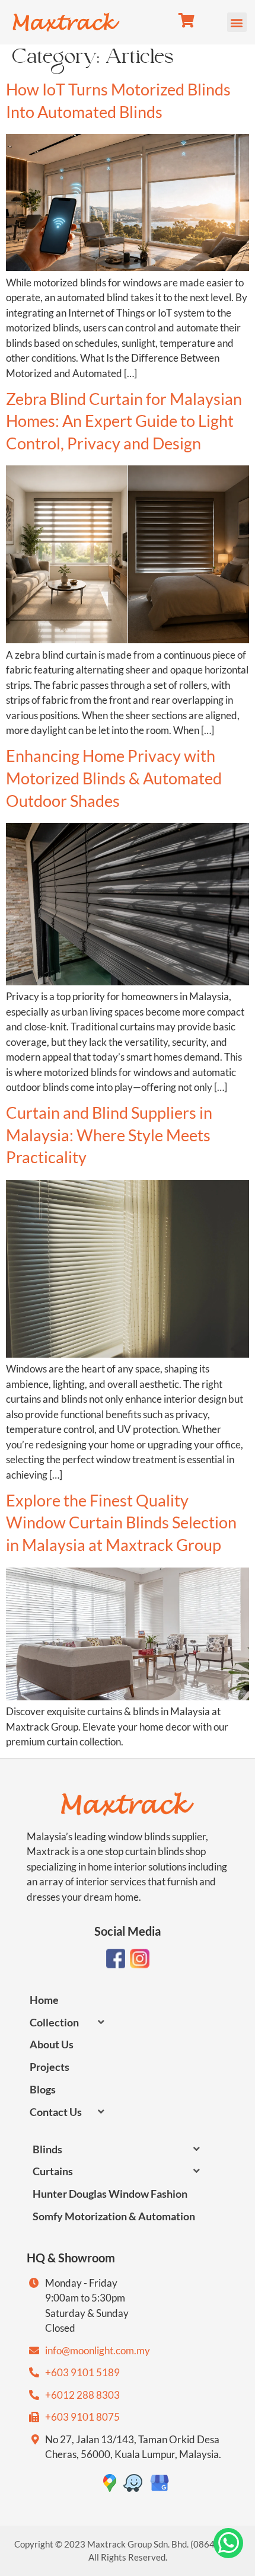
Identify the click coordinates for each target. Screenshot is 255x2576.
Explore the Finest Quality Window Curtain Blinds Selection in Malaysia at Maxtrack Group (121, 1522)
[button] (237, 22)
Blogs (43, 2089)
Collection (54, 2022)
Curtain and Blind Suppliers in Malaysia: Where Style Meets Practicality (109, 1135)
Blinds (47, 2149)
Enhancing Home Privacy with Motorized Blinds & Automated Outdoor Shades (114, 778)
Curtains (53, 2171)
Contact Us (56, 2112)
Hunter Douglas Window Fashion (110, 2194)
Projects (50, 2067)
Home (44, 2000)
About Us (52, 2044)
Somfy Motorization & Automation (114, 2216)
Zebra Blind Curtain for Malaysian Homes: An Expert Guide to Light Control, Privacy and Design (124, 421)
